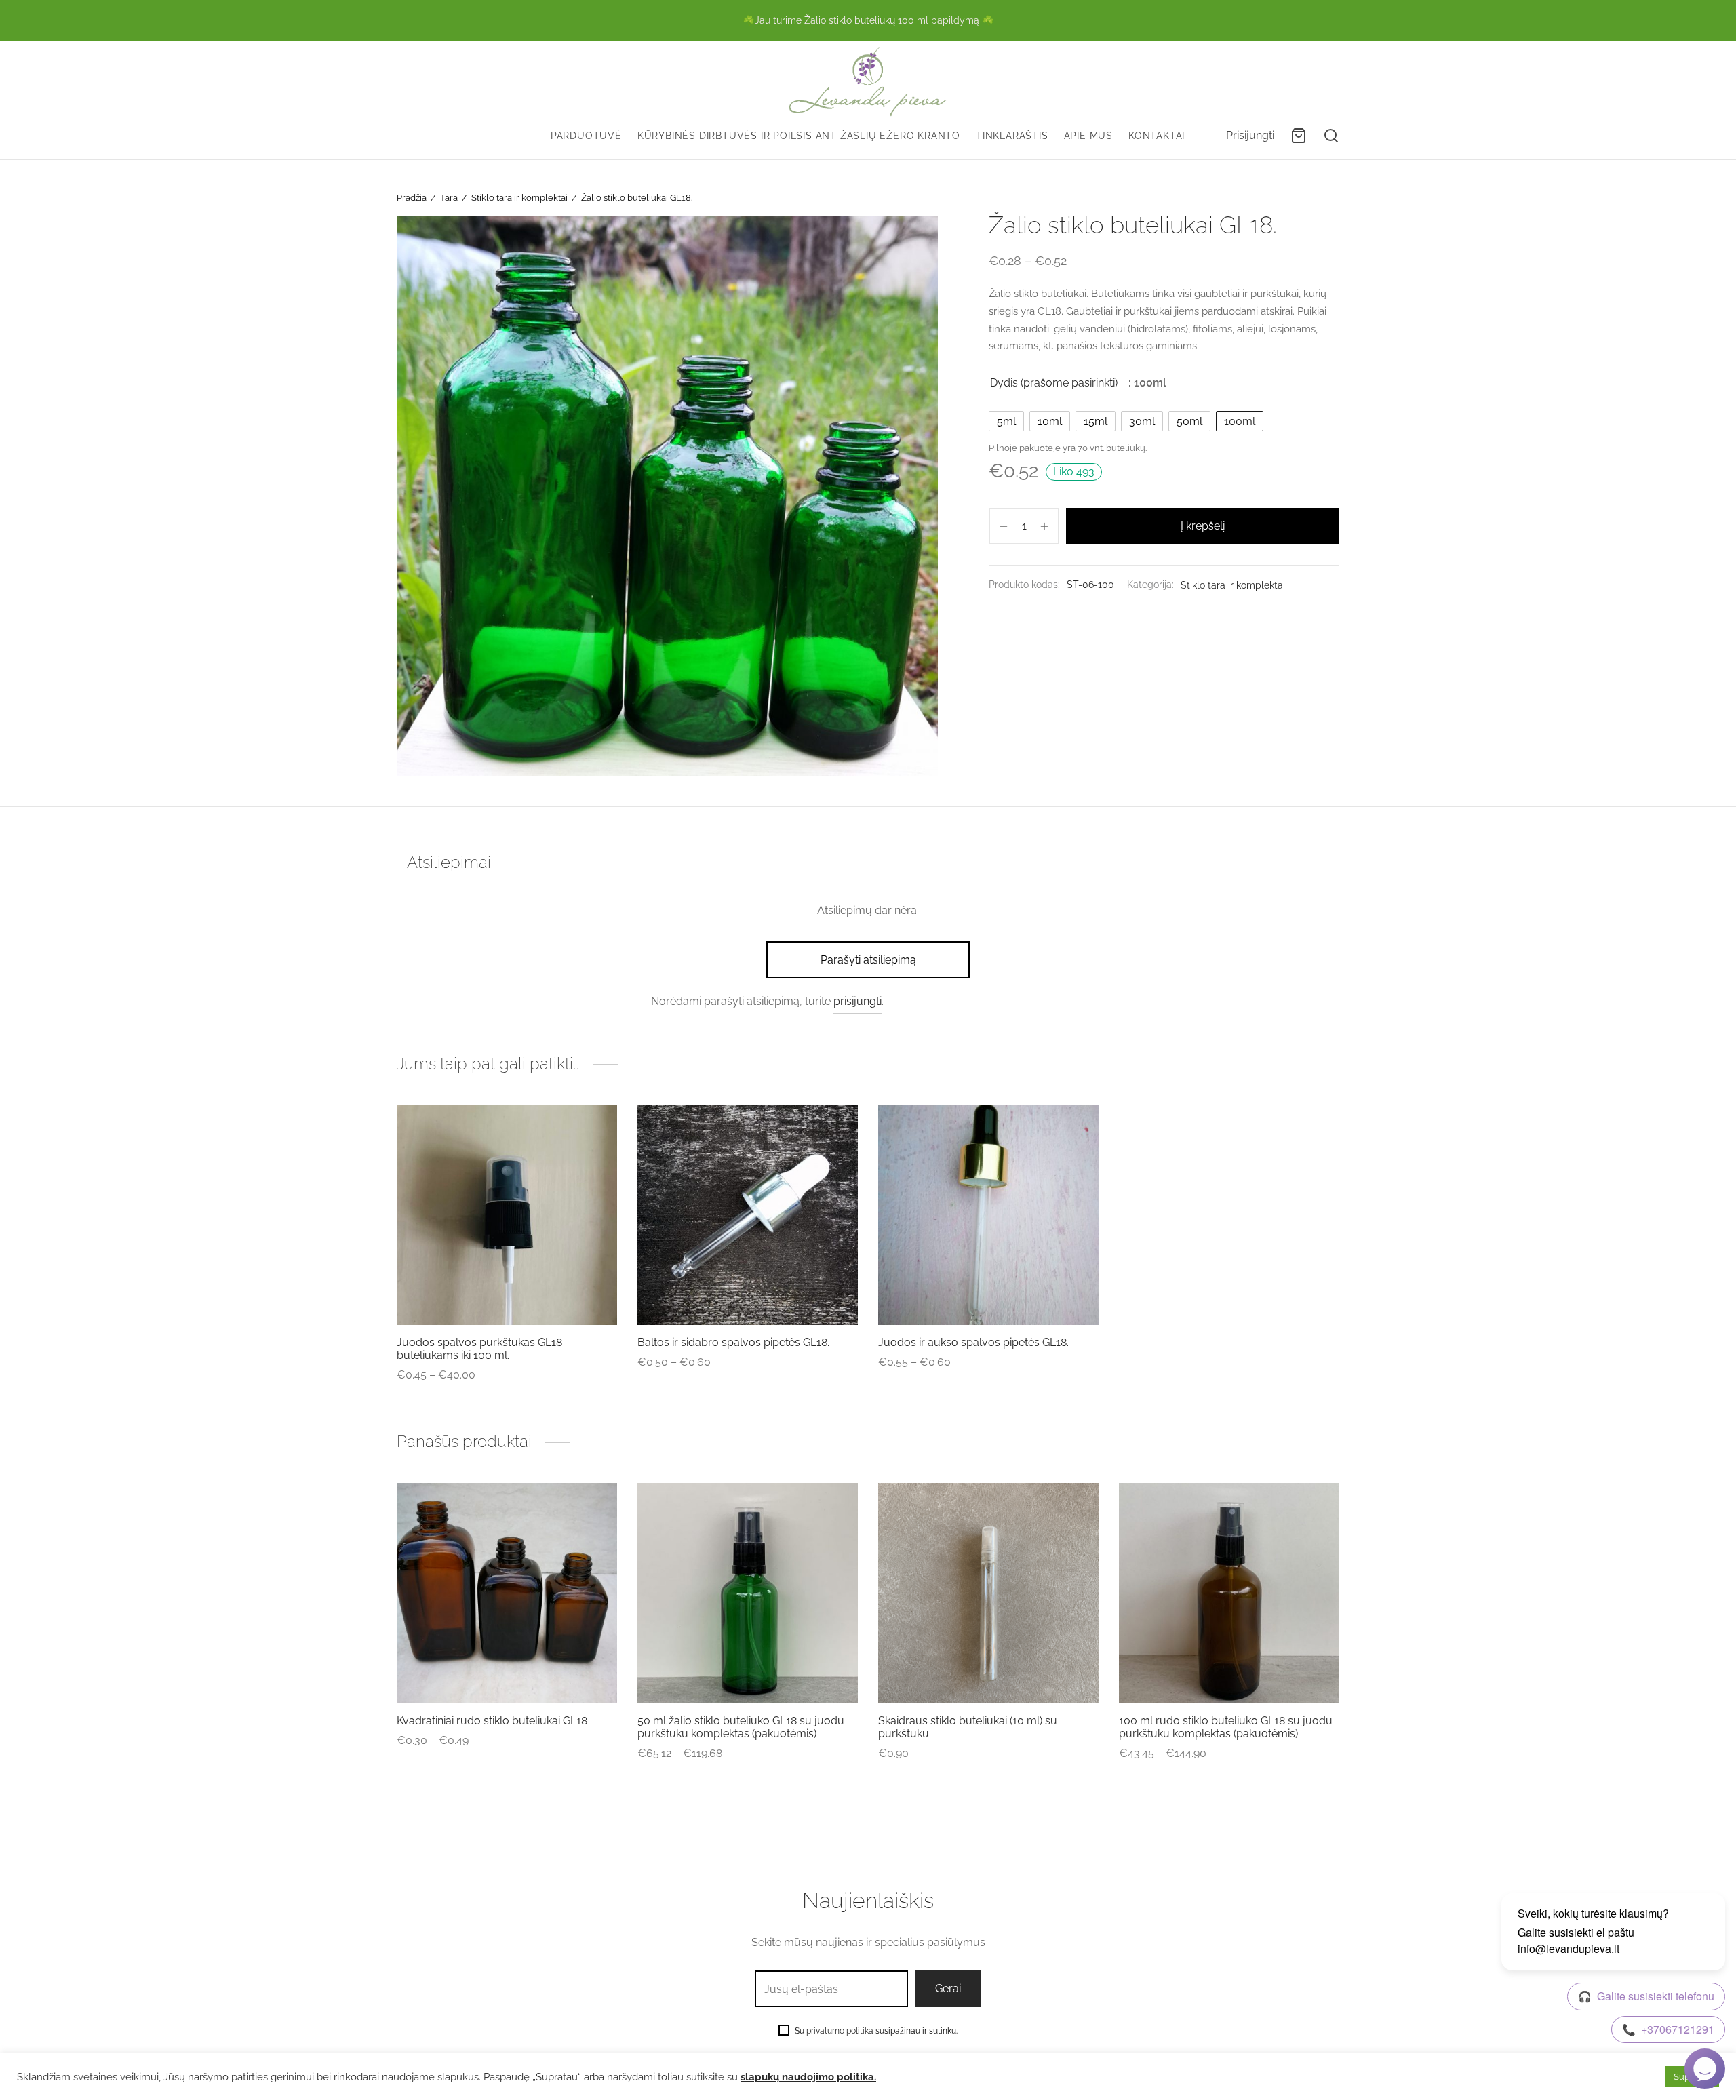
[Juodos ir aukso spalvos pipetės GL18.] (988, 1215)
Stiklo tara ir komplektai (519, 198)
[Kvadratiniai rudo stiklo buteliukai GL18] (507, 1593)
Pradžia (412, 198)
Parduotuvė (586, 135)
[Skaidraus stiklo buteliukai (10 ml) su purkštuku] (988, 1593)
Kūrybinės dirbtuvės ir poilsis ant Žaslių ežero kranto (799, 135)
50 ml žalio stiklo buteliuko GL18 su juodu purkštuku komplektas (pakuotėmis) (741, 1727)
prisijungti (857, 1001)
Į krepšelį (1203, 526)
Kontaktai (1157, 135)
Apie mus (1088, 135)
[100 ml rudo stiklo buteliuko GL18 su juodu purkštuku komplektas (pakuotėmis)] (1229, 1593)
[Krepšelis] (1299, 136)
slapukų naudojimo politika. (808, 2077)
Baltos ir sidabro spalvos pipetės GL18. (733, 1342)
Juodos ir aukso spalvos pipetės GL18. (973, 1342)
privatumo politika (840, 2031)
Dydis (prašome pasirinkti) (1054, 383)
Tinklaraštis (1012, 135)
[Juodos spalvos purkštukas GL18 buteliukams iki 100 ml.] (507, 1215)
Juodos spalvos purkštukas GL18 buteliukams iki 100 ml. (479, 1349)
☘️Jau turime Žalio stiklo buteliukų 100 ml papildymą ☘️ (868, 20)
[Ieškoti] (1331, 136)
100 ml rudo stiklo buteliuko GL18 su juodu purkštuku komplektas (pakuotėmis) (1226, 1727)
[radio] (1006, 421)
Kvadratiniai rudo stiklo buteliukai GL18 (492, 1721)
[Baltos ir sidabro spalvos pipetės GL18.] (748, 1215)
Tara (449, 198)
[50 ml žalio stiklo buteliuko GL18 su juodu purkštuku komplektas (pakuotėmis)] (748, 1593)
